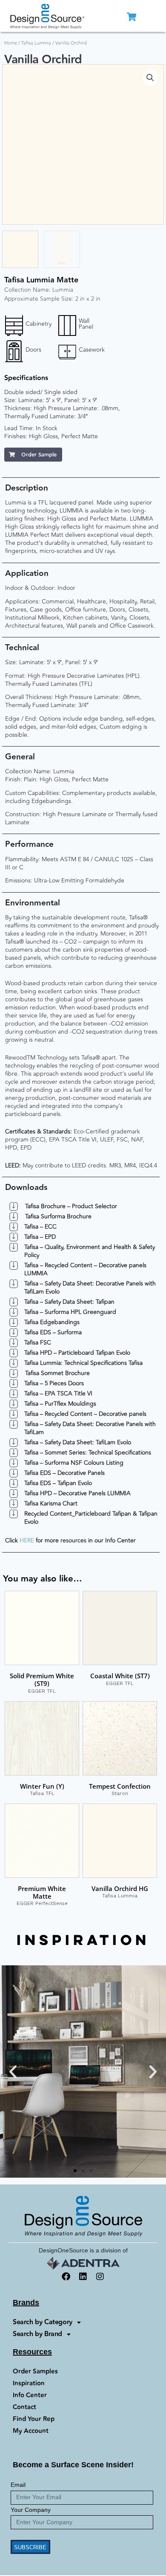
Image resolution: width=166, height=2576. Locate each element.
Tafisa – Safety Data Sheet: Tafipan (69, 1302)
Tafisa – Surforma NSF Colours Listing (74, 1463)
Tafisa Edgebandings (52, 1322)
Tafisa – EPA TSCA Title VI (58, 1394)
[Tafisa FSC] (14, 1343)
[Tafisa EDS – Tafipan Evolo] (14, 1483)
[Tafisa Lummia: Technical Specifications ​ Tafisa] (14, 1363)
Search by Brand (37, 2334)
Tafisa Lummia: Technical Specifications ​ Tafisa (83, 1363)
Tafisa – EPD (40, 1237)
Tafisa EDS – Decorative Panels (64, 1473)
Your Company (31, 2510)
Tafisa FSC (38, 1343)
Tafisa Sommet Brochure (57, 1373)
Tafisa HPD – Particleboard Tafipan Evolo (77, 1353)
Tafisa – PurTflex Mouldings (60, 1404)
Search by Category (43, 2322)
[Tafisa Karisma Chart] (14, 1504)
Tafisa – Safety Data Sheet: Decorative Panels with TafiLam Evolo (90, 1288)
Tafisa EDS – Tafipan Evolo (58, 1483)
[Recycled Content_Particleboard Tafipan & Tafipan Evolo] (14, 1514)
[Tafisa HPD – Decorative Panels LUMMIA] (14, 1494)
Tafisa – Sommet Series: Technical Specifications (88, 1453)
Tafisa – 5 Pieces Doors (54, 1383)
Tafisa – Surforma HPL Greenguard (70, 1312)
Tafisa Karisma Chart (51, 1504)
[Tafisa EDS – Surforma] (14, 1333)
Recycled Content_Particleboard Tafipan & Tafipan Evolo (91, 1518)
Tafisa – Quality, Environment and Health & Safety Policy (90, 1251)
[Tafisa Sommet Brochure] (14, 1373)
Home (11, 43)
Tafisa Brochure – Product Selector (71, 1206)
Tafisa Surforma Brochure (58, 1216)
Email (18, 2485)
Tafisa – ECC (40, 1227)
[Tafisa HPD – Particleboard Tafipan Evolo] (14, 1353)
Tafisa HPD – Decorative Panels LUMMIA (77, 1493)
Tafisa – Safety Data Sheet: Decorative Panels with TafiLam (90, 1428)
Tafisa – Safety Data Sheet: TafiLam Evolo (78, 1442)
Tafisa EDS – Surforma (53, 1332)
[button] (150, 78)
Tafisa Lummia (36, 43)
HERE (27, 1540)
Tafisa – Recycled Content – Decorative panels (85, 1414)
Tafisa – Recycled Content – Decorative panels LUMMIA (85, 1269)
